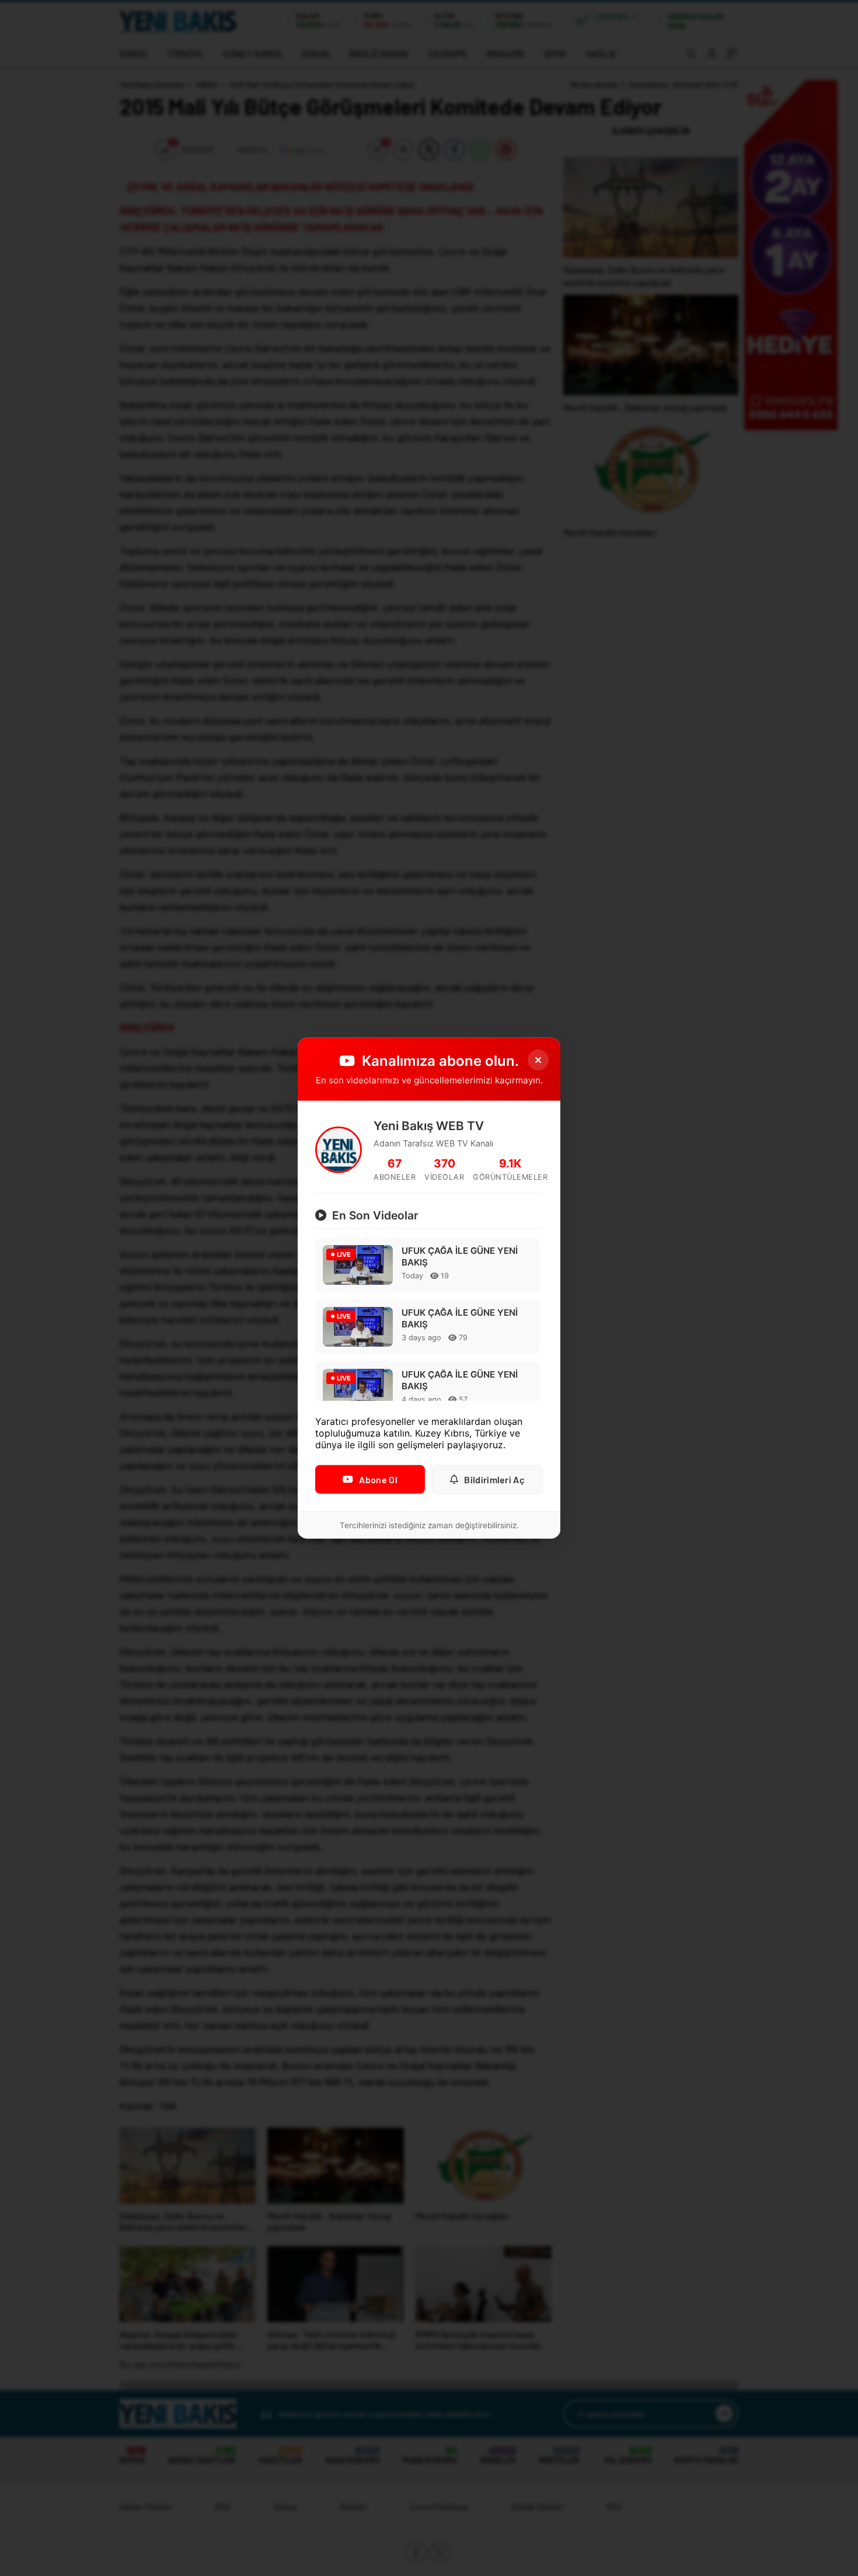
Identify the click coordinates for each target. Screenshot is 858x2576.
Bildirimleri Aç (494, 1479)
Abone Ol (378, 1479)
